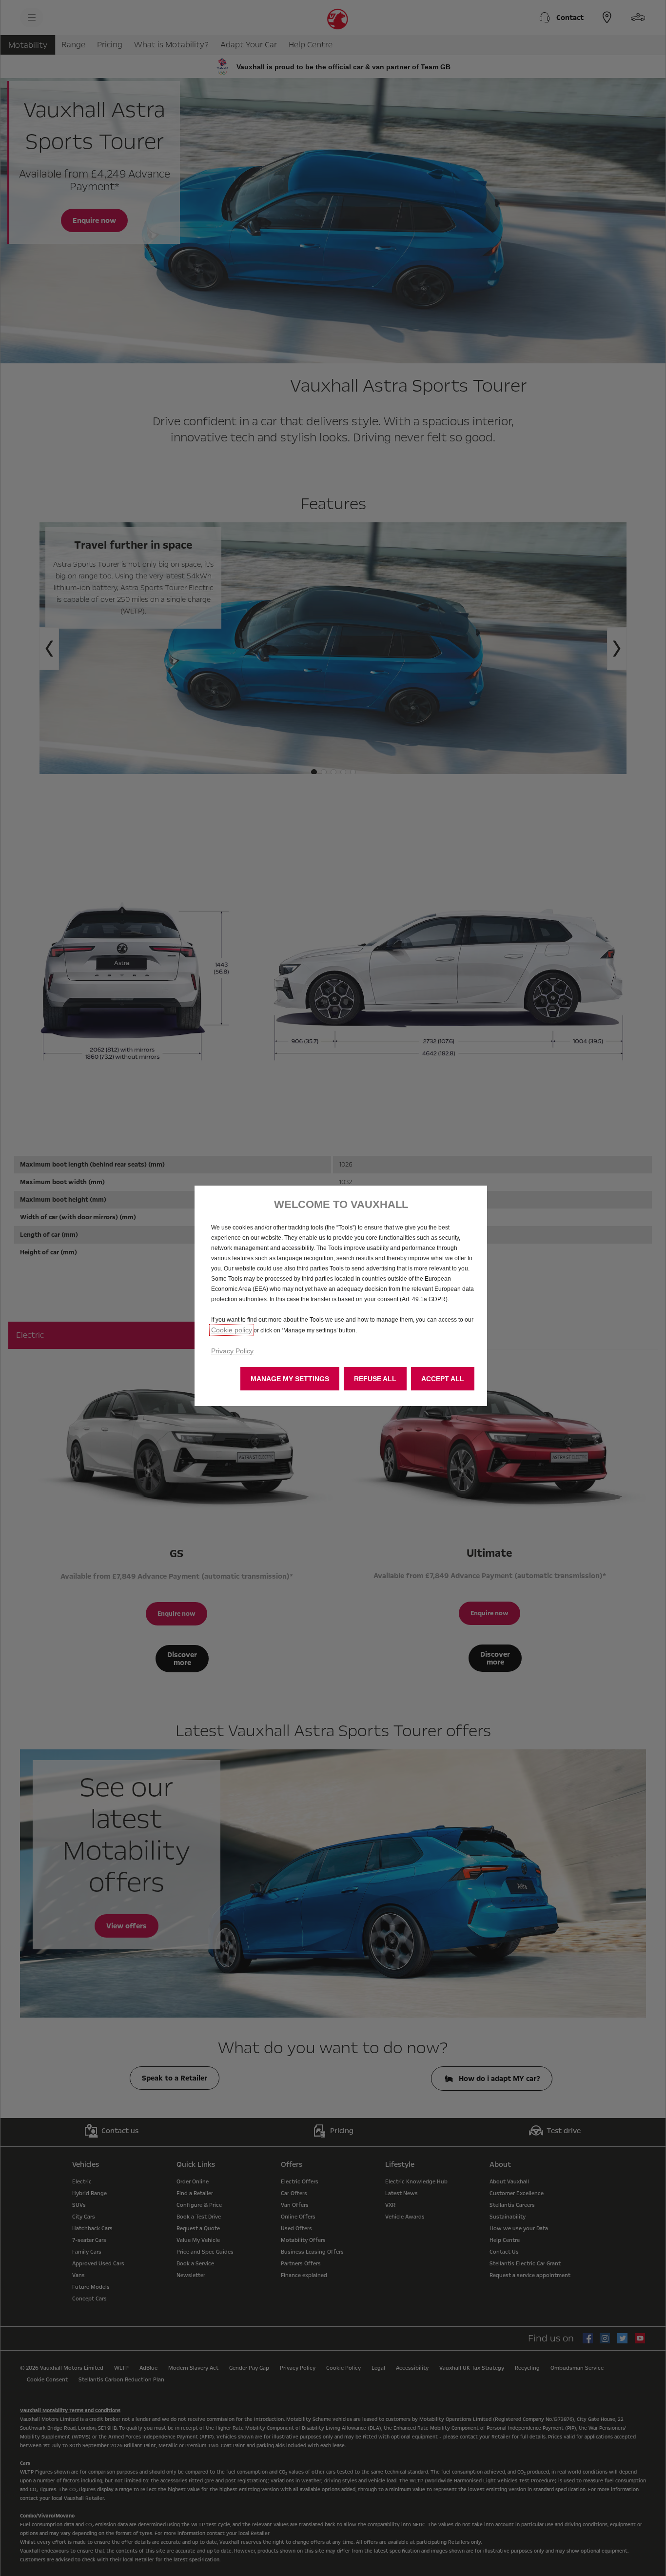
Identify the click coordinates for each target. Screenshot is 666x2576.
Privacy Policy (232, 1351)
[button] (290, 1379)
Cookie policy (232, 1330)
